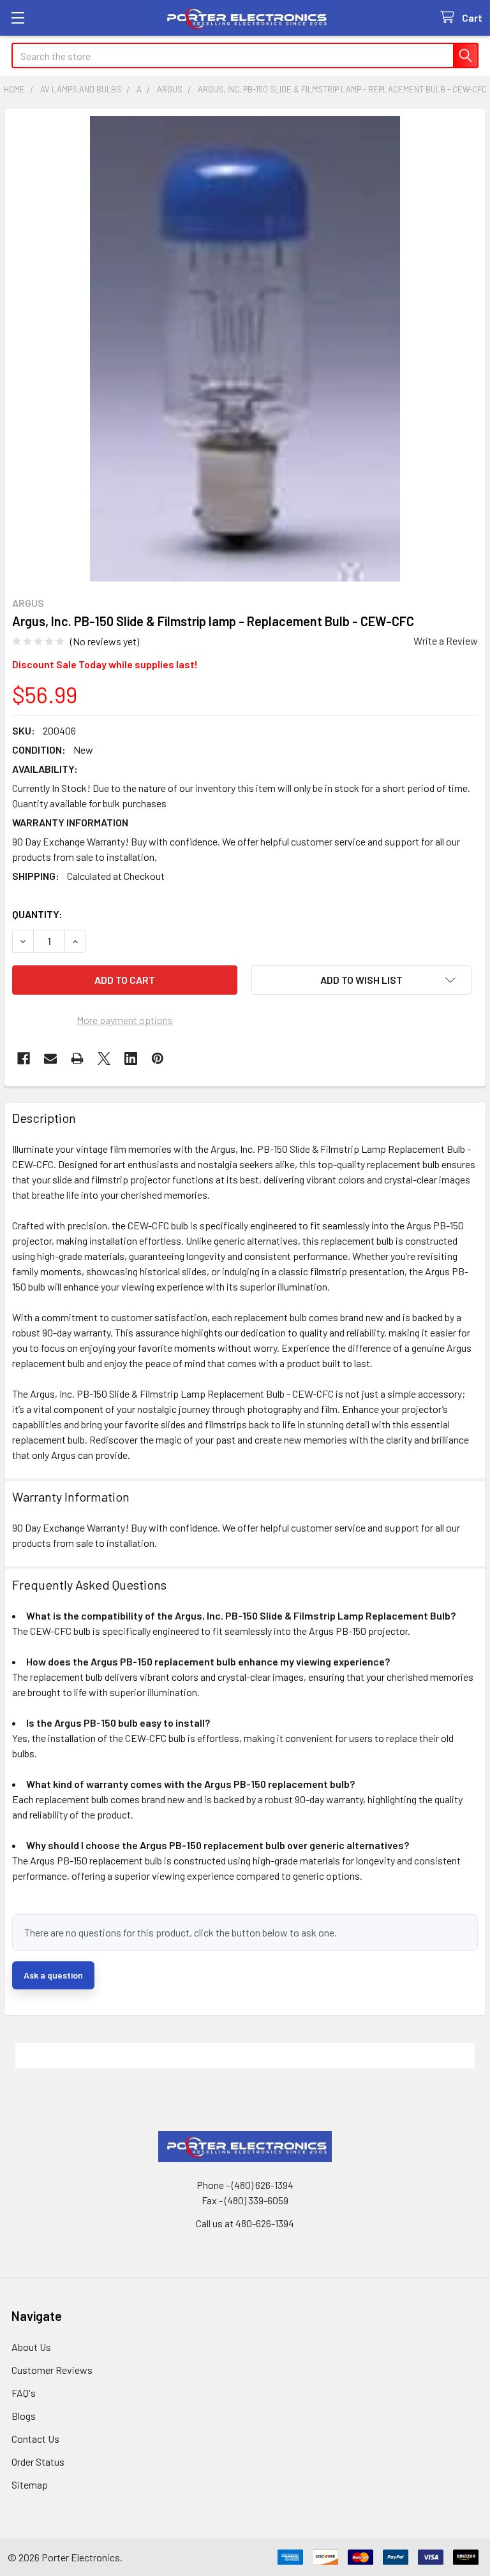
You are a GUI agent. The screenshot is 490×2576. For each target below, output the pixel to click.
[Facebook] (24, 1058)
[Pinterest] (158, 1058)
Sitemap (30, 2485)
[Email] (50, 1058)
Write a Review (446, 640)
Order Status (38, 2462)
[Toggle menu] (18, 18)
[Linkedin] (131, 1058)
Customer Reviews (52, 2370)
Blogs (24, 2416)
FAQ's (24, 2393)
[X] (104, 1058)
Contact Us (35, 2439)
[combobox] (245, 55)
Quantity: (37, 914)
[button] (361, 980)
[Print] (77, 1058)
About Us (31, 2347)
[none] (245, 349)
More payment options (125, 1020)
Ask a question (53, 1975)
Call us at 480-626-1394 (245, 2223)
